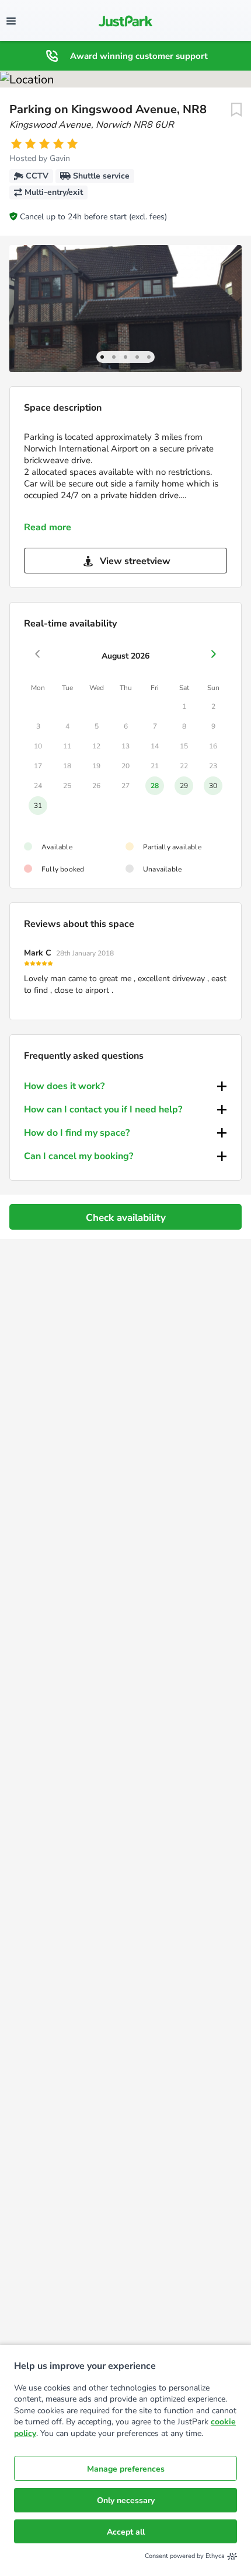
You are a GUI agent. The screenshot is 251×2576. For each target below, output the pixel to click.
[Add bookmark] (236, 110)
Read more (48, 527)
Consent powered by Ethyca (185, 2556)
